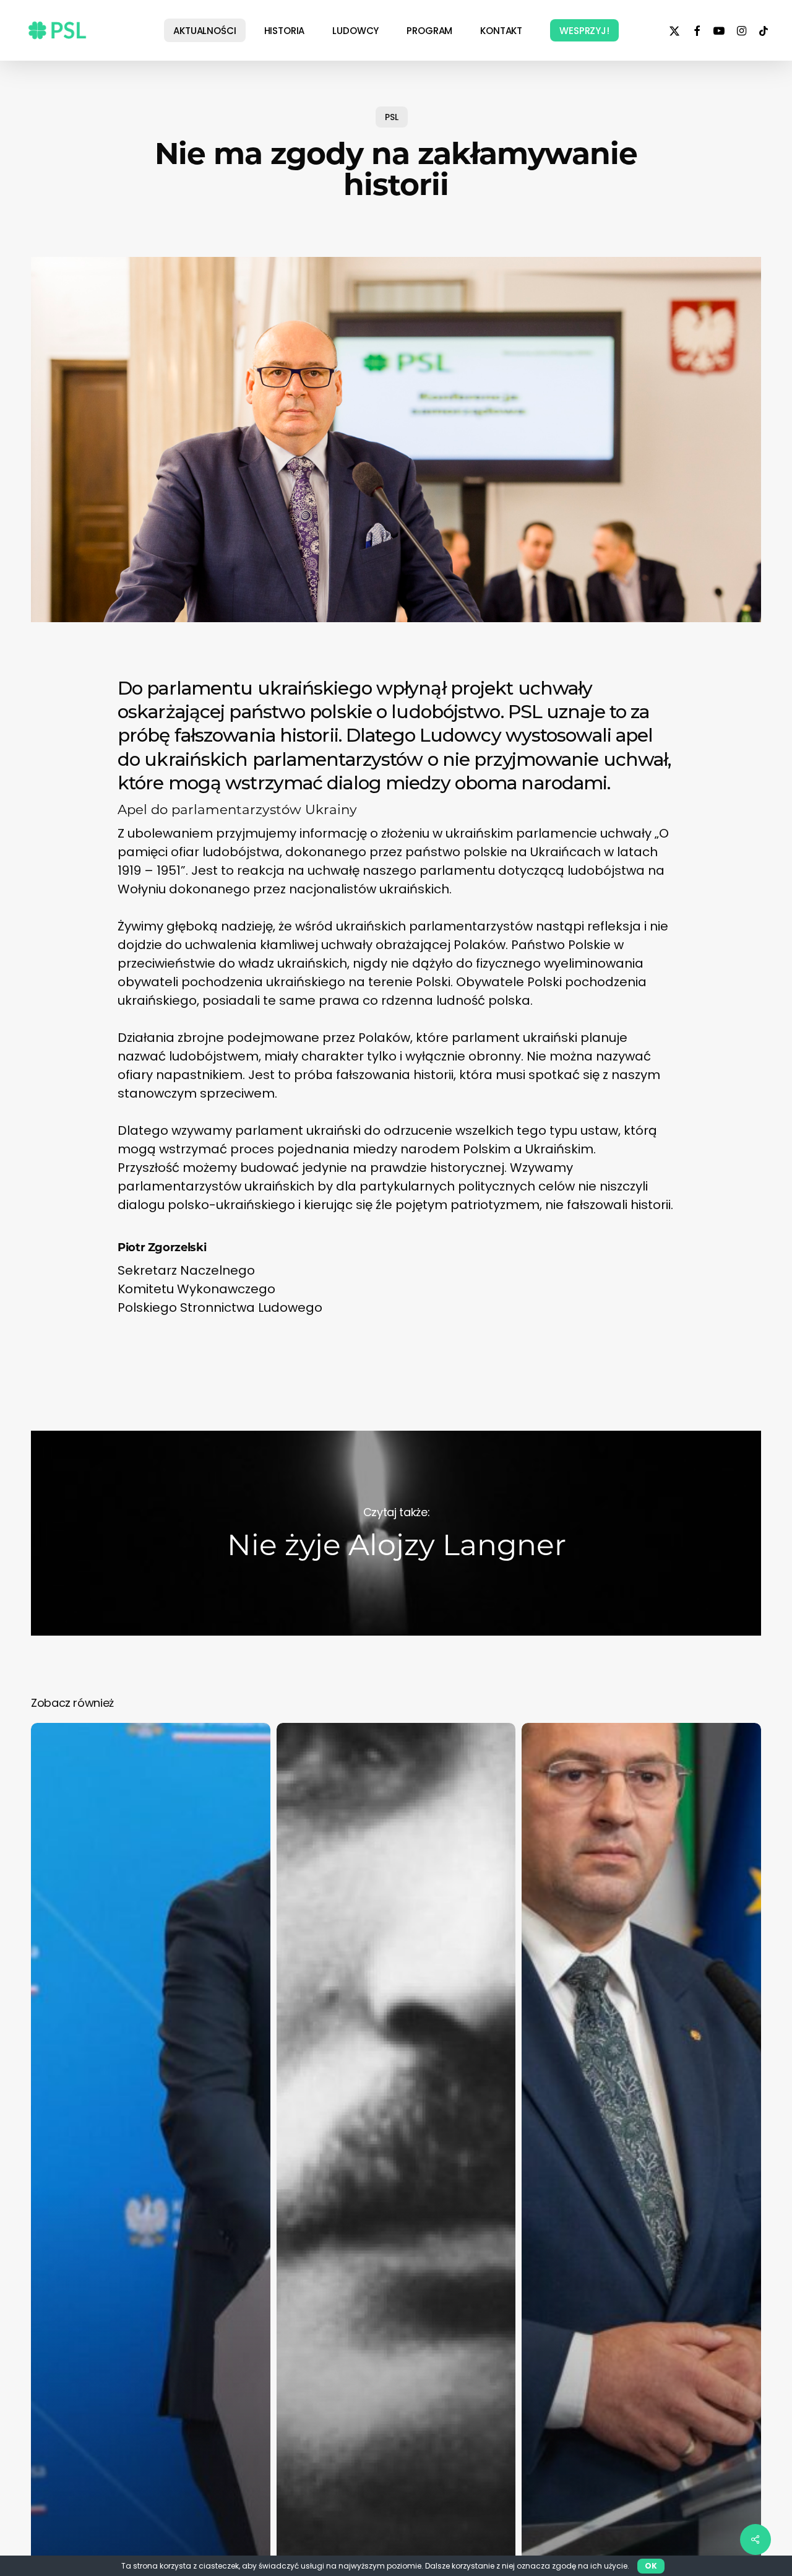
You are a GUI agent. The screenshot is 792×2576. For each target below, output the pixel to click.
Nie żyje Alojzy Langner (396, 1533)
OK (651, 2566)
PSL (392, 117)
